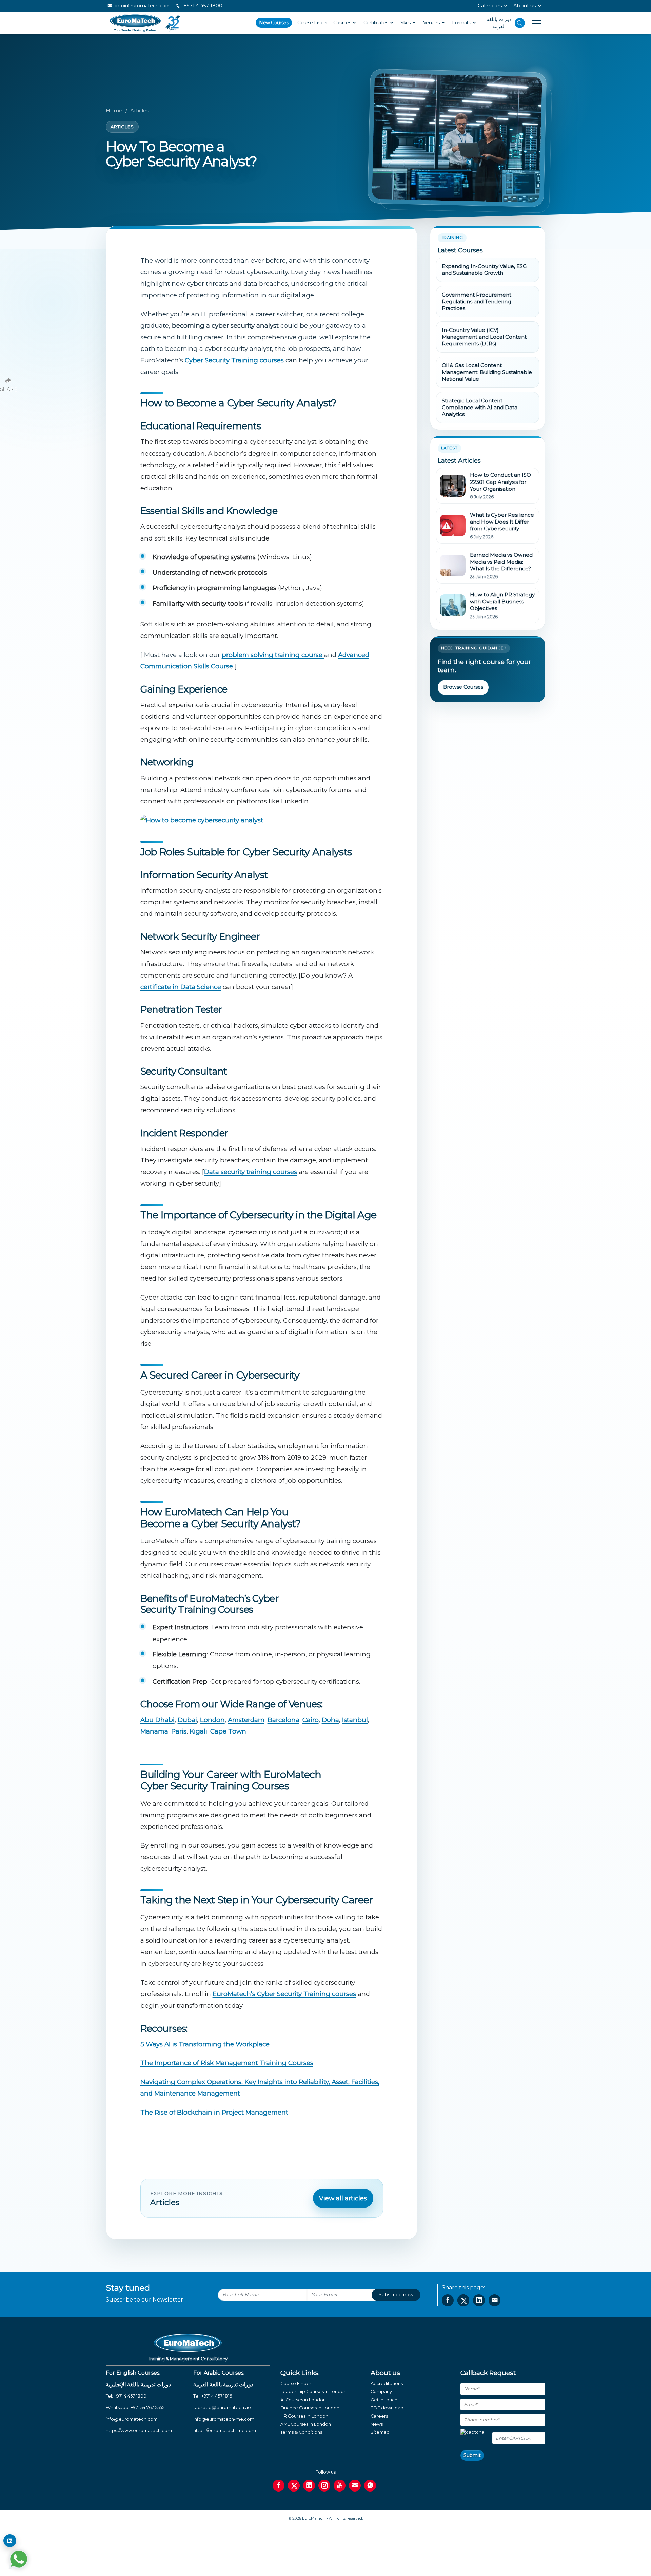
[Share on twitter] (463, 2300)
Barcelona (283, 1720)
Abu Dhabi (157, 1720)
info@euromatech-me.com (224, 2419)
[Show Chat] (19, 2559)
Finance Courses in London (310, 2408)
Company (381, 2392)
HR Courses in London (304, 2416)
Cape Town (228, 1731)
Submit (472, 2455)
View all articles (343, 2198)
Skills (406, 23)
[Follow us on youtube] (340, 2486)
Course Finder (313, 23)
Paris (179, 1731)
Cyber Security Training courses (234, 360)
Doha (330, 1720)
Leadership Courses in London (313, 2392)
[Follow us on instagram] (324, 2486)
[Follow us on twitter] (294, 2486)
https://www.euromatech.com (139, 2431)
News (377, 2424)
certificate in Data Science (181, 987)
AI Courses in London (303, 2400)
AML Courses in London (306, 2424)
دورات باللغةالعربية (499, 23)
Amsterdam (246, 1720)
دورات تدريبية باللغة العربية (223, 2384)
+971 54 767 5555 (147, 2408)
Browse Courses (463, 687)
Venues (432, 23)
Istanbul (355, 1720)
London (212, 1720)
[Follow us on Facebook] (279, 2486)
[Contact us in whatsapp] (370, 2486)
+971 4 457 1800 (202, 6)
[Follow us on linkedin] (309, 2486)
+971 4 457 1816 (217, 2396)
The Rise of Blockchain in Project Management (214, 2112)
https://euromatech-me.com (225, 2431)
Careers (379, 2416)
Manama (154, 1731)
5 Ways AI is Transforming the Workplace (205, 2044)
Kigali (198, 1731)
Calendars (490, 6)
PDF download (387, 2408)
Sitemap (380, 2432)
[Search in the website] (520, 23)
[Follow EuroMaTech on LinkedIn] (10, 2541)
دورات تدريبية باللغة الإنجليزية (138, 2384)
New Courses (274, 23)
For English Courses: (133, 2373)
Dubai (187, 1720)
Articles (140, 111)
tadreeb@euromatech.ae (222, 2408)
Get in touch (384, 2400)
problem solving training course (273, 655)
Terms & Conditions (301, 2432)
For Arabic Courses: (219, 2373)
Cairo (311, 1720)
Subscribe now (396, 2295)
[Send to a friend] (495, 2300)
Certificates (376, 23)
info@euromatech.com (142, 6)
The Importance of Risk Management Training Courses (227, 2063)
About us (525, 6)
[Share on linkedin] (479, 2300)
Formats (462, 23)
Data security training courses (251, 1172)
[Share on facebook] (448, 2300)
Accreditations (387, 2383)
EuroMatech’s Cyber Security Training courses (284, 1994)
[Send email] (355, 2486)
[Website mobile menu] (533, 23)
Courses (343, 23)
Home (114, 111)
